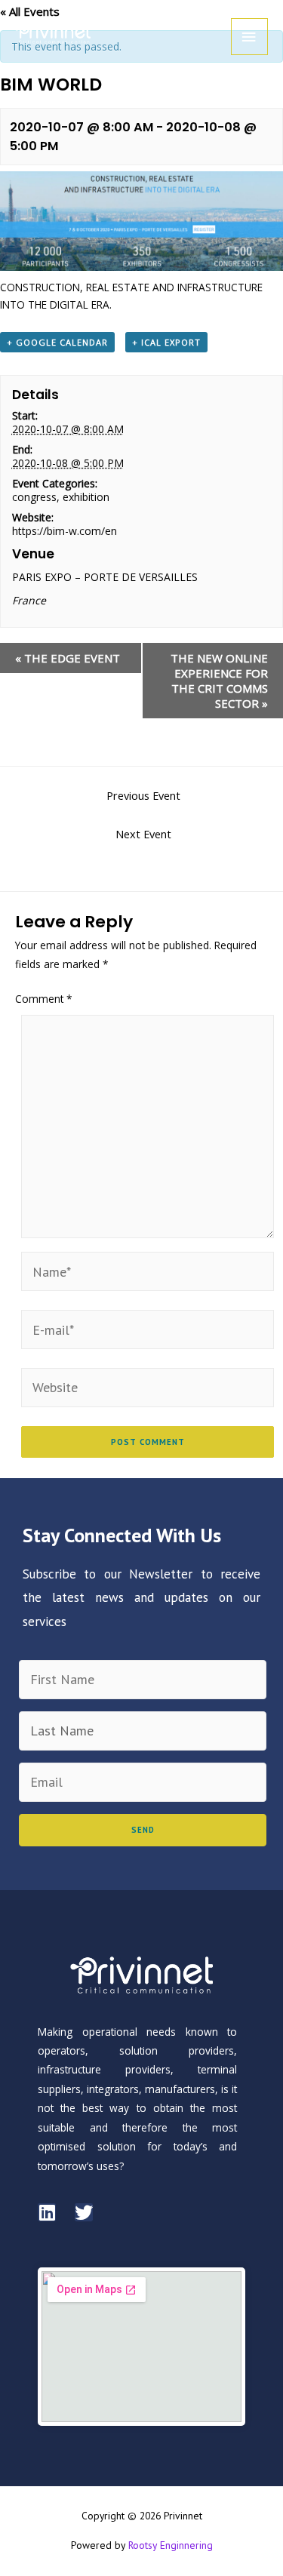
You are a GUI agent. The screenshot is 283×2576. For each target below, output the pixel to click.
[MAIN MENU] (249, 37)
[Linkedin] (47, 2212)
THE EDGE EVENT (68, 658)
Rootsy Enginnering (171, 2545)
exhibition (86, 497)
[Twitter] (84, 2212)
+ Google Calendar (57, 342)
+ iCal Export (166, 342)
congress (34, 497)
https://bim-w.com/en (65, 531)
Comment (44, 999)
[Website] (148, 1386)
